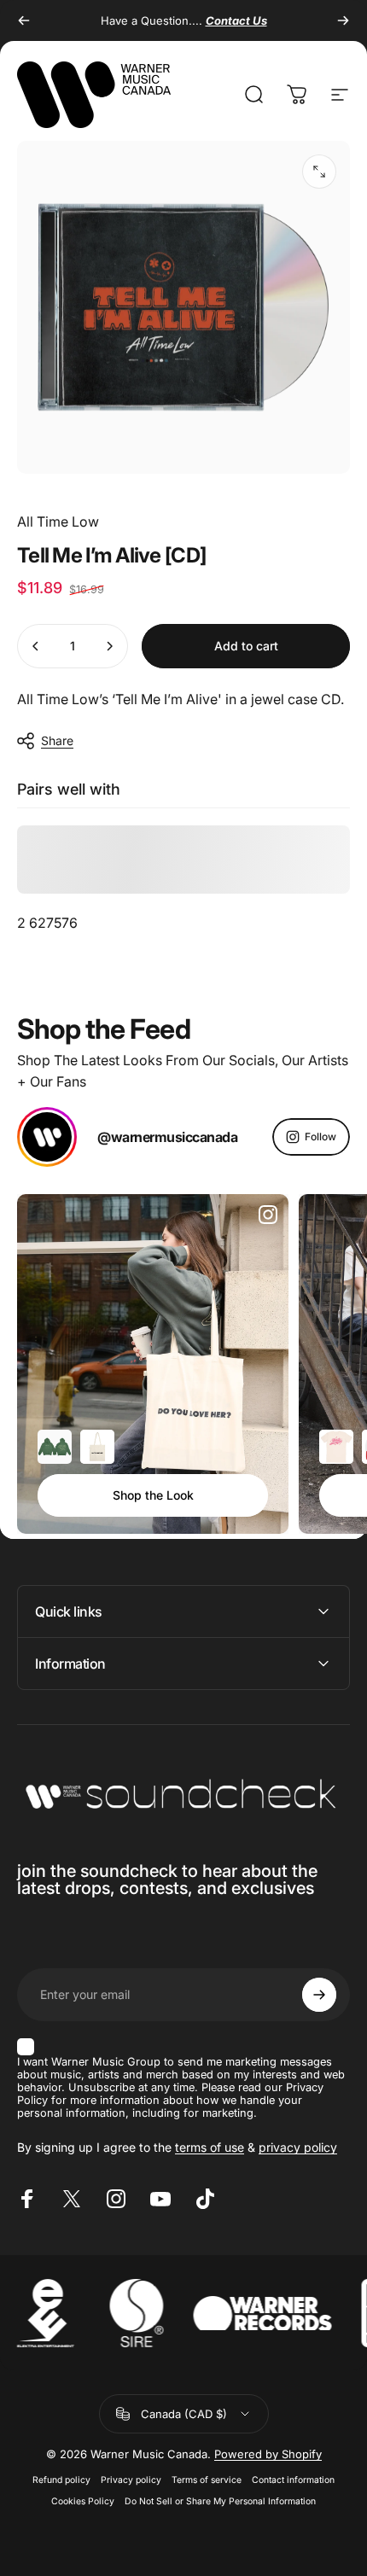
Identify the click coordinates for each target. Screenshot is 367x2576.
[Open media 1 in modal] (319, 172)
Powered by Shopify (268, 2454)
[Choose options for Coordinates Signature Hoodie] (55, 1447)
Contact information (293, 2480)
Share (57, 740)
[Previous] (24, 20)
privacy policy (298, 2147)
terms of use (210, 2147)
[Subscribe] (319, 1995)
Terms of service (207, 2480)
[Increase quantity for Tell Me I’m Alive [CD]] (109, 646)
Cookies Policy (83, 2501)
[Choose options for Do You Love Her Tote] (97, 1447)
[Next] (343, 20)
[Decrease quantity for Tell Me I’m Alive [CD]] (36, 646)
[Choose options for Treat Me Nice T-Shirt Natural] (336, 1447)
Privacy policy (131, 2480)
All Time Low (58, 522)
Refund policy (61, 2480)
